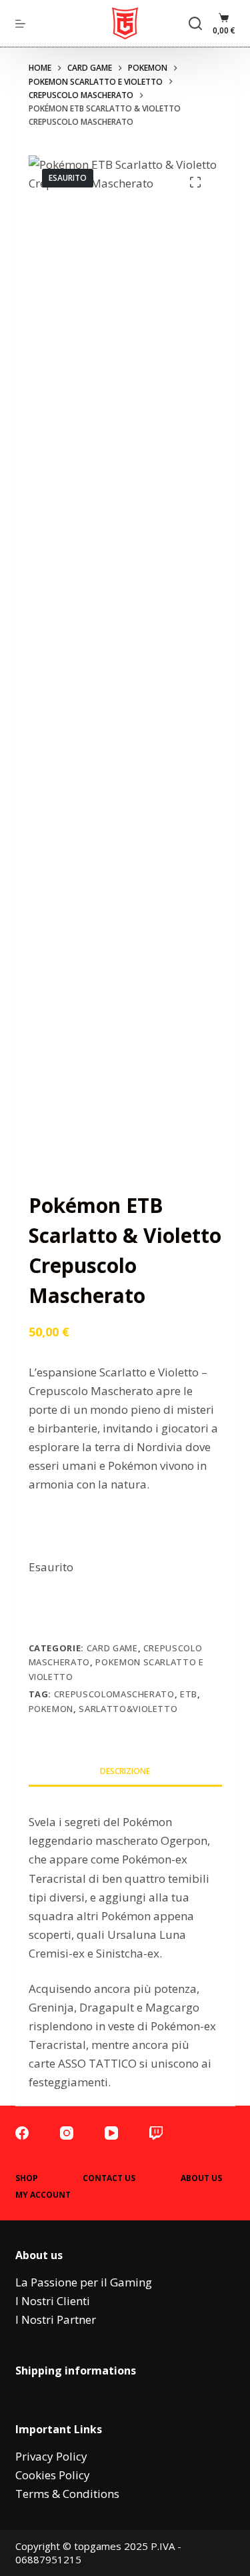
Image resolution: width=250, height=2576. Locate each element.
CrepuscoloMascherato (114, 1694)
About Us (201, 2178)
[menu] (20, 24)
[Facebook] (22, 2133)
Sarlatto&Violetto (128, 1709)
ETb (189, 1694)
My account (43, 2195)
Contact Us (109, 2178)
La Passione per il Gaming (84, 2282)
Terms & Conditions (67, 2494)
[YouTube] (111, 2133)
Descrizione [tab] (125, 1771)
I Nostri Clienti (53, 2301)
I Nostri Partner (56, 2319)
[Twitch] (156, 2133)
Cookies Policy (53, 2475)
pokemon (51, 1709)
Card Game (112, 1648)
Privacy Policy (51, 2456)
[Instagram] (67, 2133)
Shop (27, 2178)
